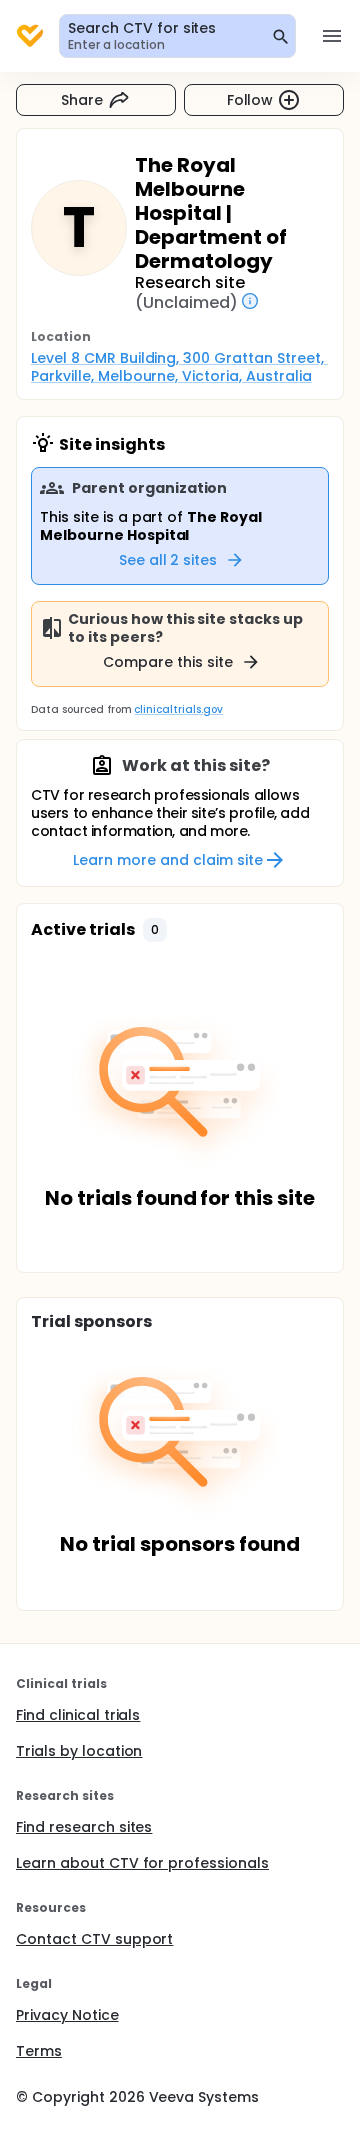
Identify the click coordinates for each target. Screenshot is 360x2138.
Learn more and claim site (167, 860)
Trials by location (79, 1751)
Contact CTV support (94, 1939)
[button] (155, 930)
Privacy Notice (67, 2015)
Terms (39, 2051)
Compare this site (168, 662)
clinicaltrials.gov (178, 709)
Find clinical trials (78, 1715)
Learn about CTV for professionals (142, 1863)
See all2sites (168, 560)
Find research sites (84, 1827)
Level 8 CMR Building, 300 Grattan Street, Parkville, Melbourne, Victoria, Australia (179, 367)
